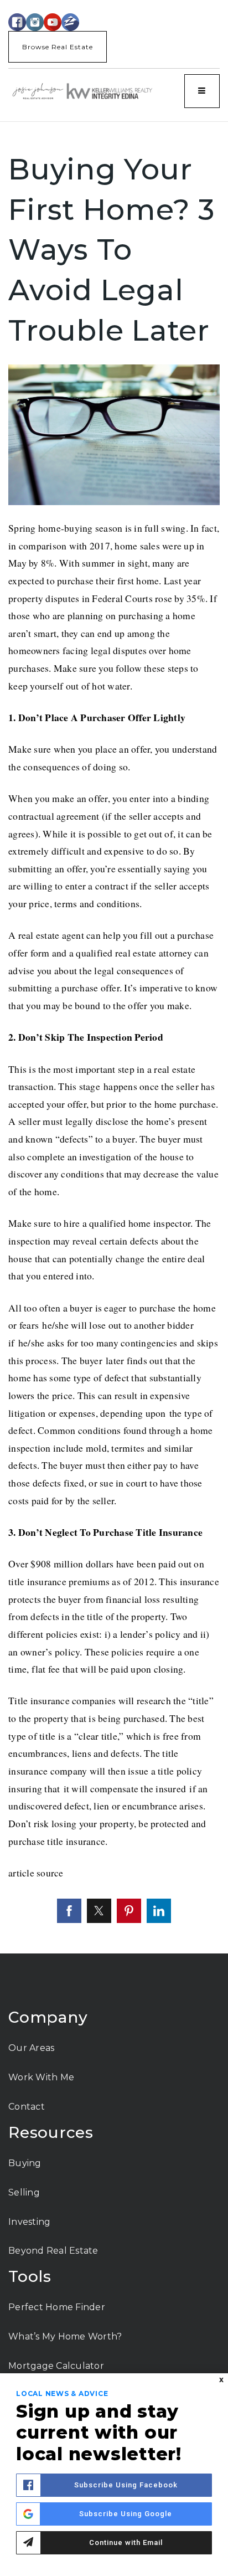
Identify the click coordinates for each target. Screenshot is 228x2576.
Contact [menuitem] (27, 2107)
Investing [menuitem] (29, 2222)
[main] (114, 1038)
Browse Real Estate (58, 47)
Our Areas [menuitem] (31, 2048)
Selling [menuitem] (24, 2192)
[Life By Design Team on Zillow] (70, 21)
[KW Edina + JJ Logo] (82, 91)
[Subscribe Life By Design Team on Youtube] (53, 21)
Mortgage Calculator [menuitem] (56, 2366)
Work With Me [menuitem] (41, 2077)
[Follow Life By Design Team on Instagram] (35, 21)
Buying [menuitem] (25, 2163)
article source (36, 1873)
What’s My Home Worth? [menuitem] (65, 2336)
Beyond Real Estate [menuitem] (53, 2251)
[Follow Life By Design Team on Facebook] (17, 21)
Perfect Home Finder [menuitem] (57, 2307)
